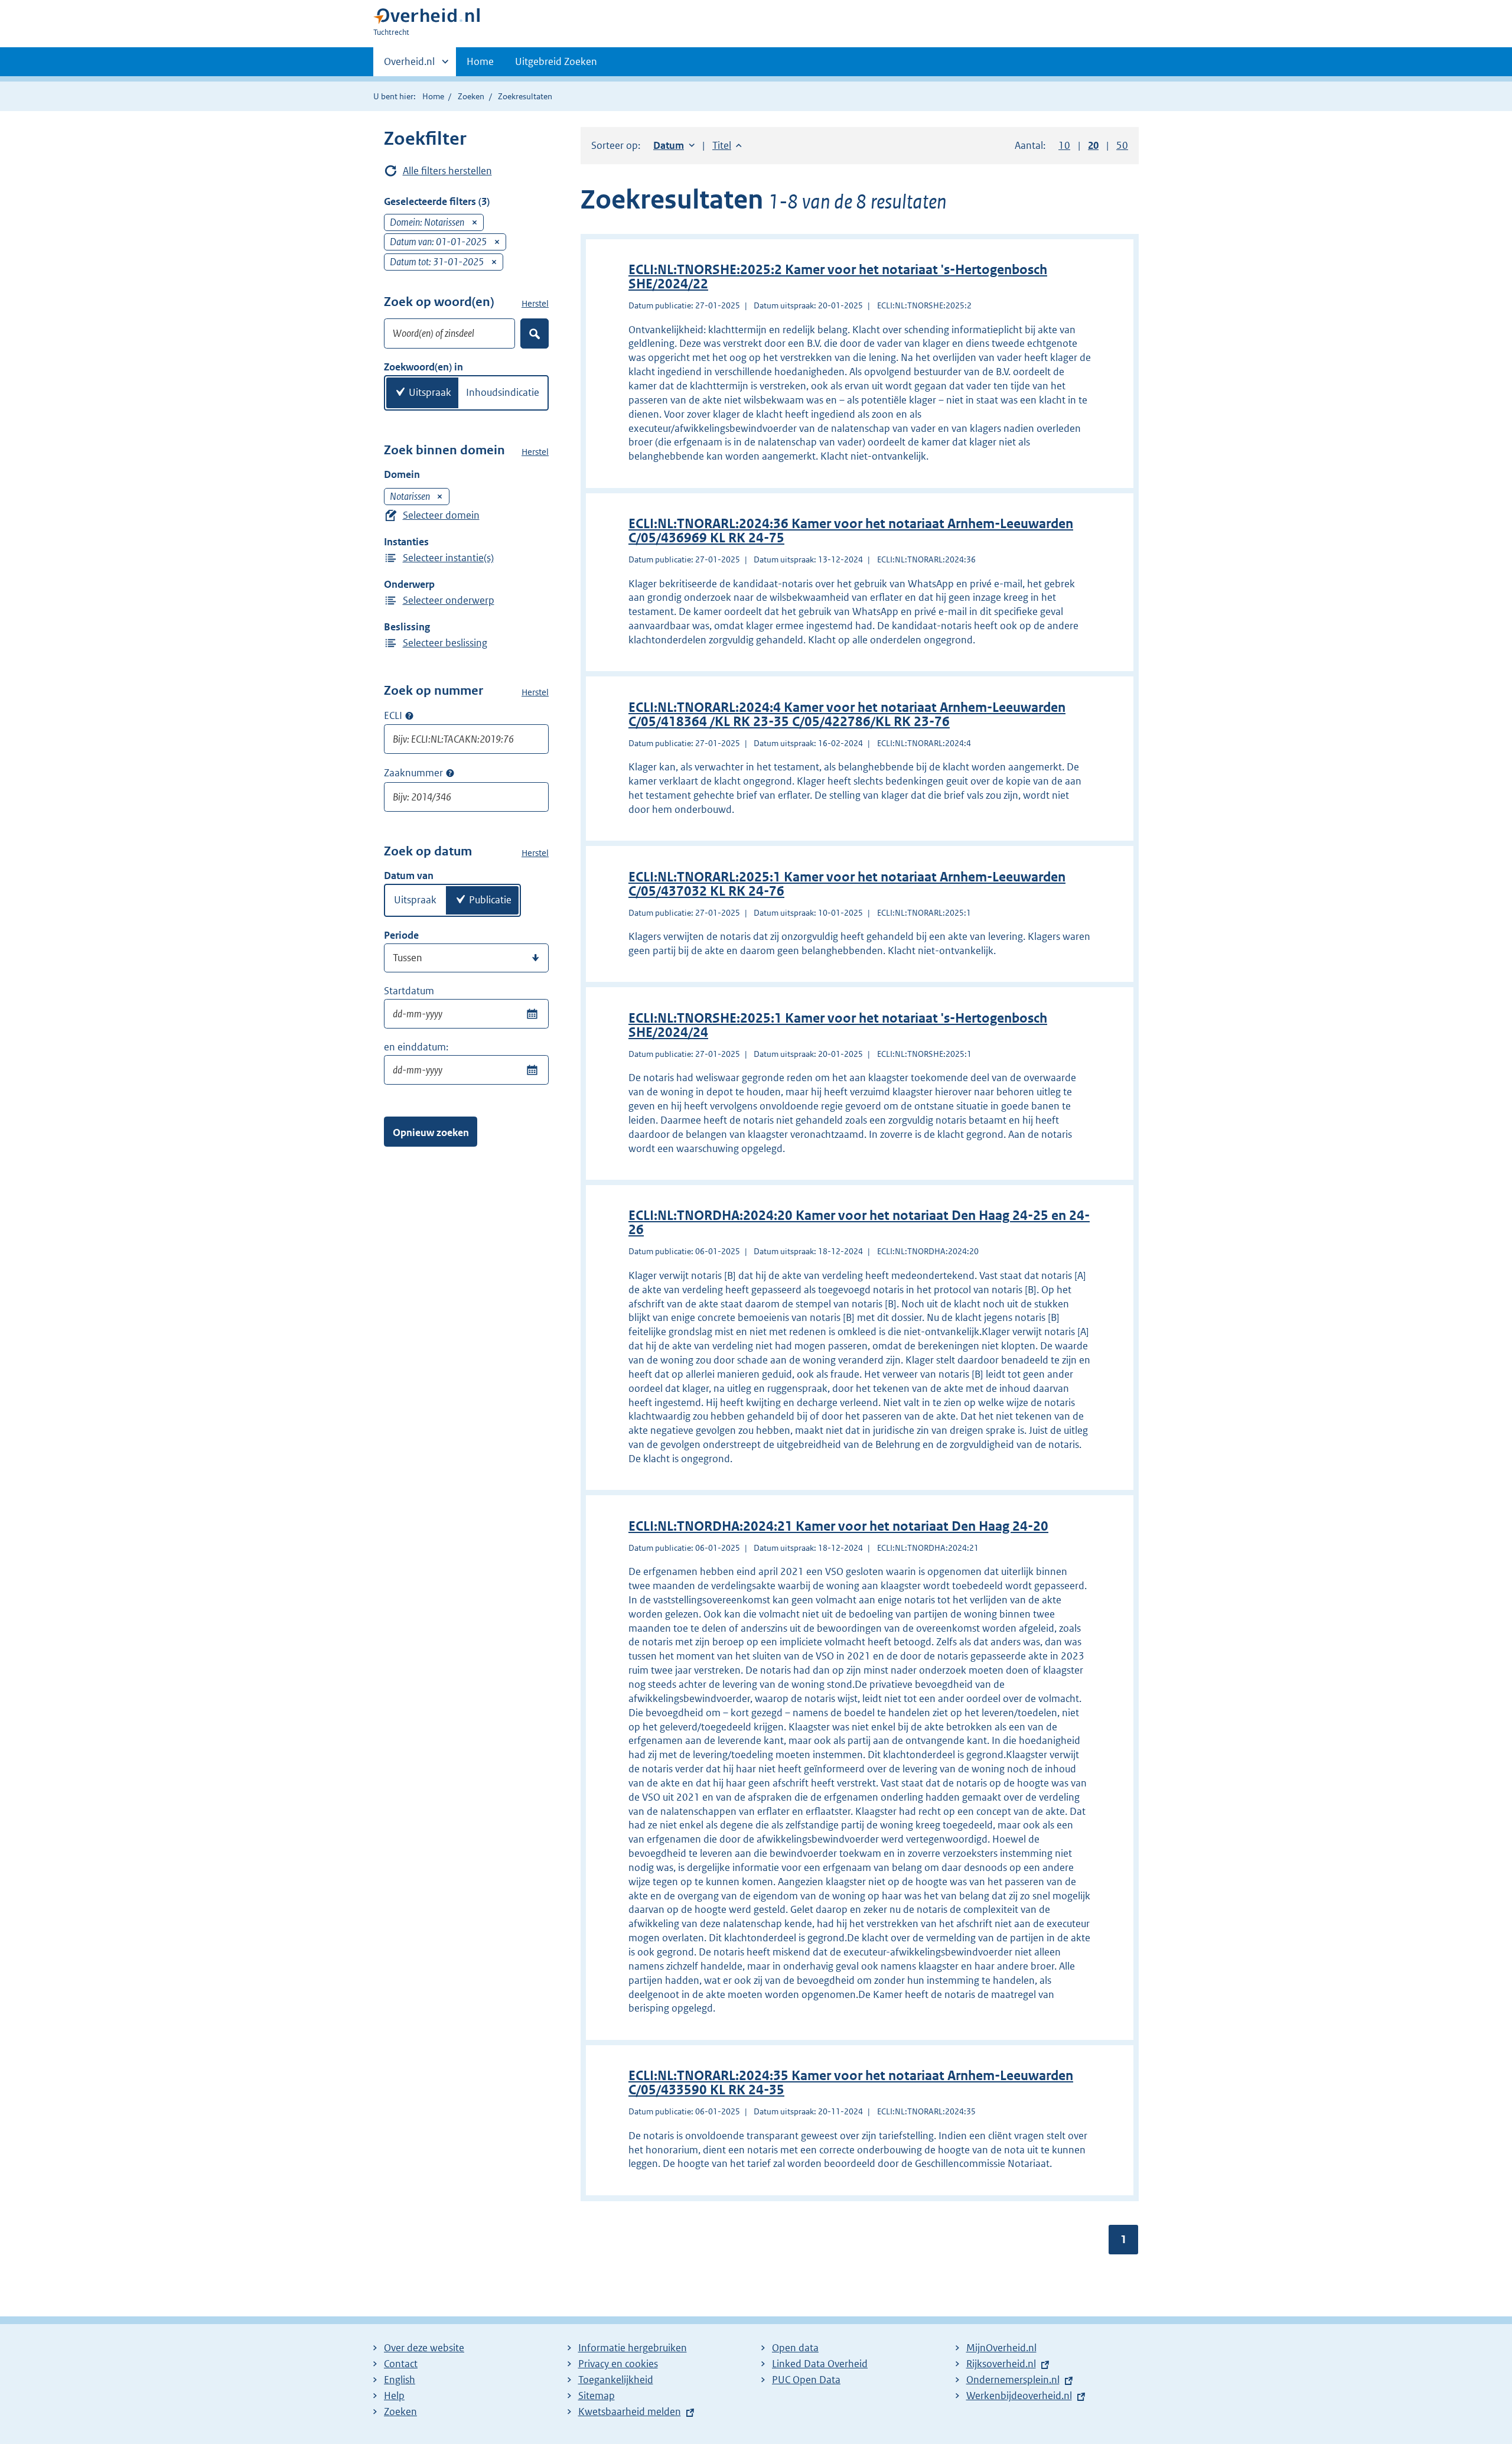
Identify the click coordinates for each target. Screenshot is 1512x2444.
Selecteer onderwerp (449, 600)
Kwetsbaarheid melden (630, 2412)
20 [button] (1093, 145)
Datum (674, 145)
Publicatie (490, 900)
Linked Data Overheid (820, 2364)
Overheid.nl (409, 66)
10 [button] (1064, 145)
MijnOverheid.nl (1001, 2348)
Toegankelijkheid (616, 2380)
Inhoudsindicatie (503, 392)
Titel (727, 145)
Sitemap (597, 2396)
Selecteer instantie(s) (448, 558)
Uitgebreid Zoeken (556, 61)
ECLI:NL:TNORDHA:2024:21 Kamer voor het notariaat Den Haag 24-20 (838, 1526)
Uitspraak (430, 392)
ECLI (393, 715)
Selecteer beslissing (445, 643)
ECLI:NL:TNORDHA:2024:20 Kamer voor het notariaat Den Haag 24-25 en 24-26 (859, 1223)
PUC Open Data (806, 2380)
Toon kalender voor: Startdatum (532, 1014)
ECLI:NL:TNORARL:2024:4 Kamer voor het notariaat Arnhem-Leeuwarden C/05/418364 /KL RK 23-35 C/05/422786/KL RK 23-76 (847, 715)
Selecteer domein (441, 515)
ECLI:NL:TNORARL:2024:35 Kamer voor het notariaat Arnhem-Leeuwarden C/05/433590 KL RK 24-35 (851, 2083)
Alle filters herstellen (447, 171)
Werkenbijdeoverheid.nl (1019, 2396)
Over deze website (424, 2348)
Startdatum (409, 991)
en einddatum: (416, 1047)
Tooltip (409, 715)
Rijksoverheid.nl (1001, 2364)
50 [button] (1122, 145)
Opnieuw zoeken (431, 1132)
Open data (795, 2348)
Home (480, 61)
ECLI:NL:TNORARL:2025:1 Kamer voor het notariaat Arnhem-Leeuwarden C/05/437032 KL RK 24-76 (847, 884)
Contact (401, 2364)
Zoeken (471, 96)
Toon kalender (532, 1070)
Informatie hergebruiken (633, 2348)
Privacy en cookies (618, 2364)
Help (394, 2396)
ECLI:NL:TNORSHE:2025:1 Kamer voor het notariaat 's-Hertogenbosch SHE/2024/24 (838, 1025)
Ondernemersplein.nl (1013, 2380)
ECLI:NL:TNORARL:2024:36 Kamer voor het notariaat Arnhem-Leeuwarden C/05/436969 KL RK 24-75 (851, 531)
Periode (401, 935)
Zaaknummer (413, 773)
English (400, 2380)
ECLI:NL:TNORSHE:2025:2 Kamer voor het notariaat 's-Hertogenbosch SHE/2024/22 (838, 277)
